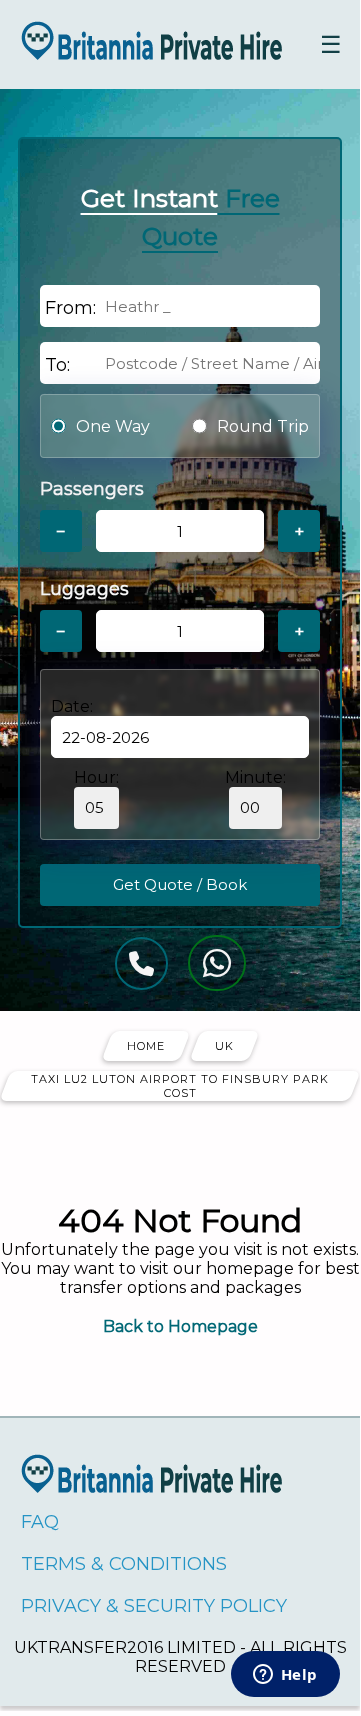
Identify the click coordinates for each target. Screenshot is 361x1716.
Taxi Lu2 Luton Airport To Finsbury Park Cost (180, 1086)
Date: (72, 706)
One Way (113, 426)
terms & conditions (124, 1564)
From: (70, 308)
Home (146, 1046)
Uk (224, 1046)
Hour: (96, 777)
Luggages (84, 589)
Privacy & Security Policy (154, 1606)
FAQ (40, 1522)
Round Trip (263, 426)
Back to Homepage (180, 1326)
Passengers (92, 489)
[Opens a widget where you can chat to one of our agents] (285, 1676)
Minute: (255, 777)
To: (57, 365)
